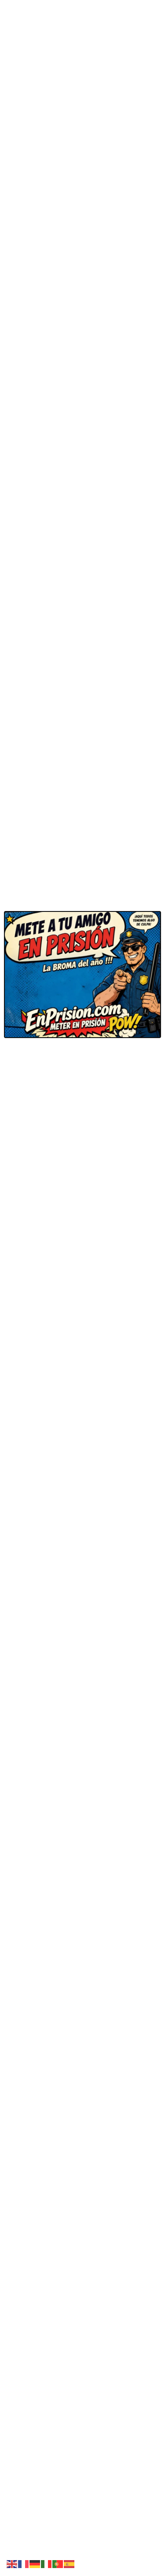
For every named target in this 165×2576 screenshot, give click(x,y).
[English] (12, 2563)
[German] (35, 2563)
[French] (24, 2563)
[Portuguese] (58, 2563)
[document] (82, 1288)
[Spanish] (70, 2563)
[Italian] (47, 2563)
